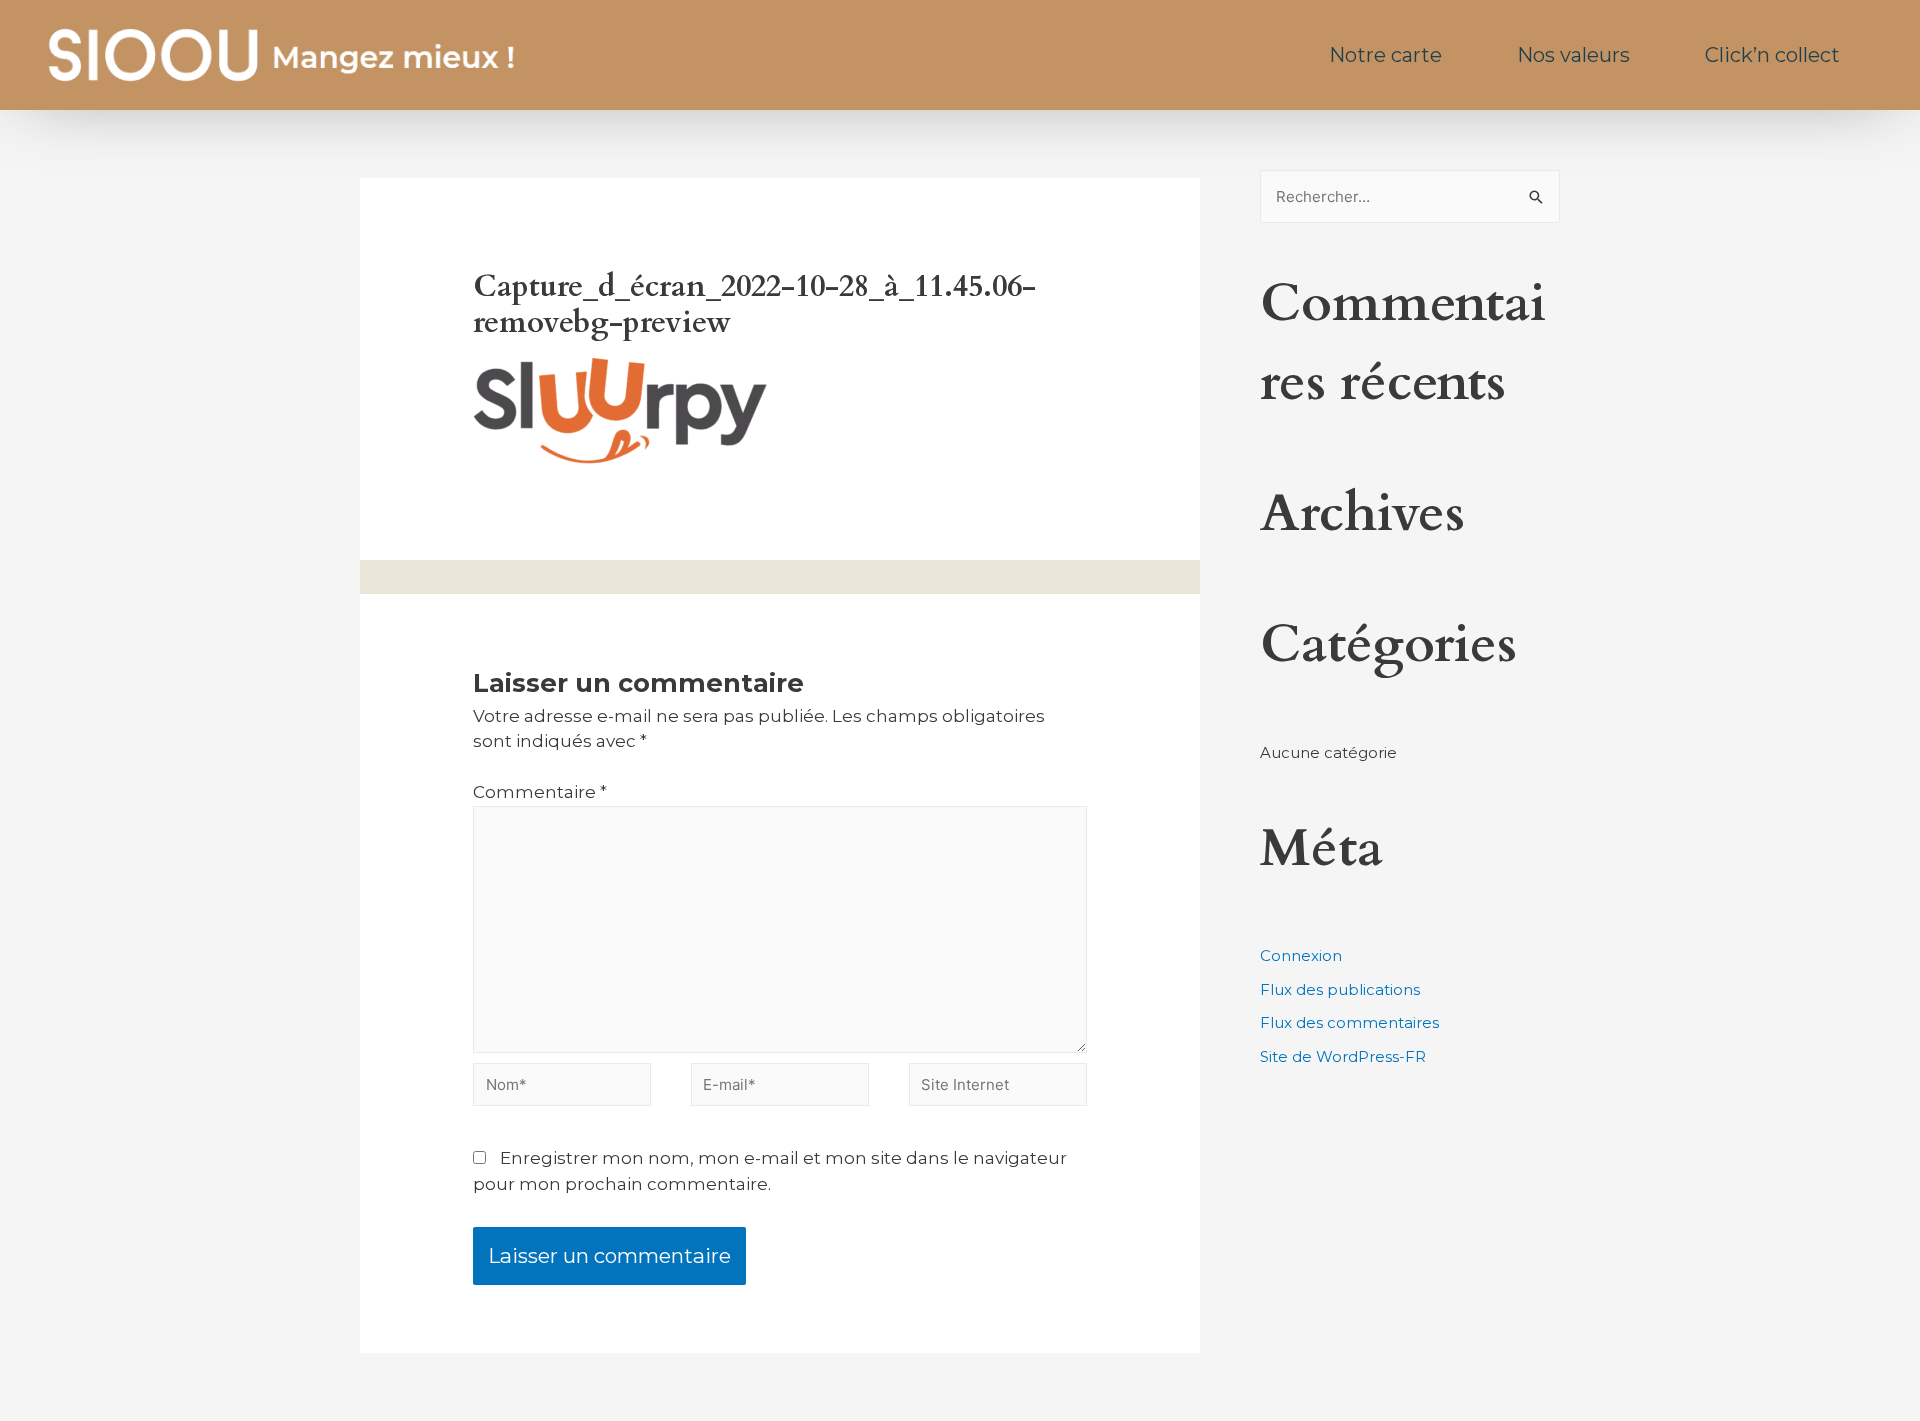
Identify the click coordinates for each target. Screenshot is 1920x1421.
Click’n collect (1772, 55)
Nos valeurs (1573, 55)
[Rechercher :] (1410, 196)
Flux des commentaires (1349, 1022)
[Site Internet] (998, 1088)
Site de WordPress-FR (1343, 1056)
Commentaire (540, 792)
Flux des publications (1340, 989)
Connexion (1301, 955)
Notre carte (1385, 55)
